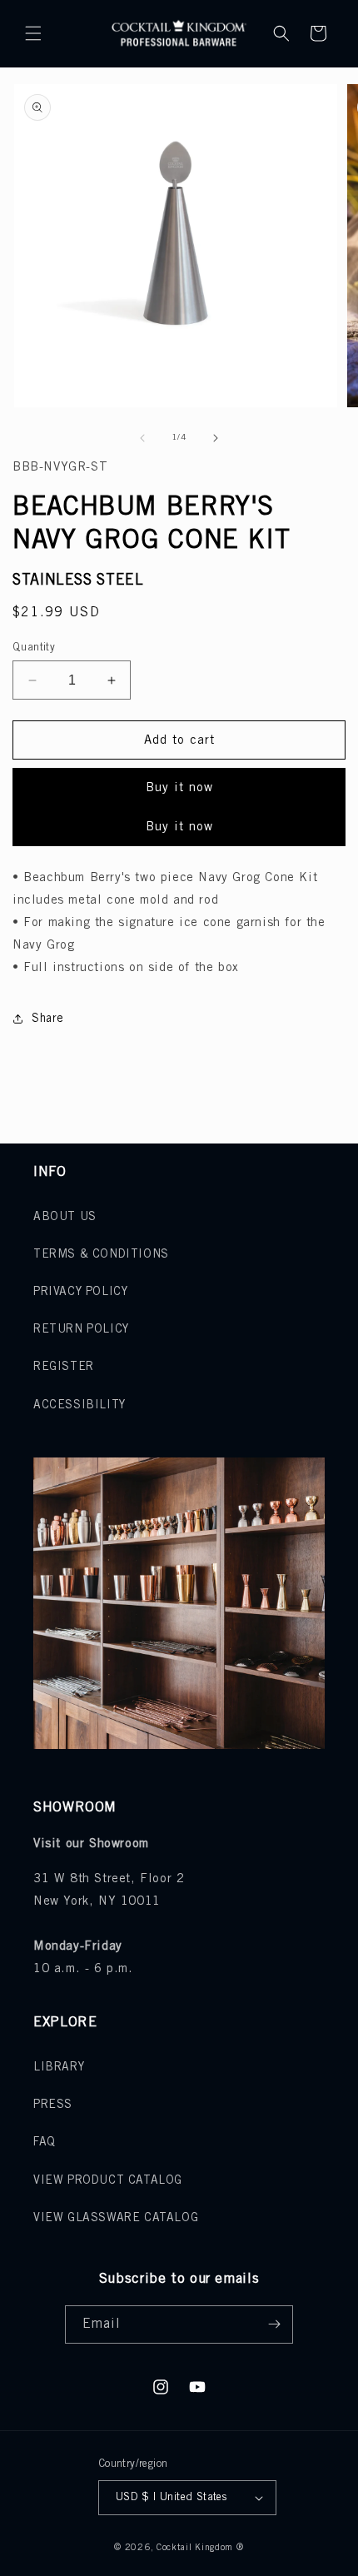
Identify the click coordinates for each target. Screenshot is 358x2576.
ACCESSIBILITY (80, 1405)
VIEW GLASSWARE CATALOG (116, 2218)
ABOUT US (65, 1217)
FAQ (45, 2143)
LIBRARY (59, 2068)
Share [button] (48, 1019)
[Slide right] (216, 438)
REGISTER (64, 1367)
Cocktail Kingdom (195, 2548)
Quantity (34, 648)
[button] (33, 33)
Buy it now (179, 788)
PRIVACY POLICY (80, 1292)
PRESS (53, 2105)
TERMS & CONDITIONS (101, 1255)
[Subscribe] (274, 2324)
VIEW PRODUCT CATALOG (108, 2181)
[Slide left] (142, 438)
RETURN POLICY (81, 1330)
